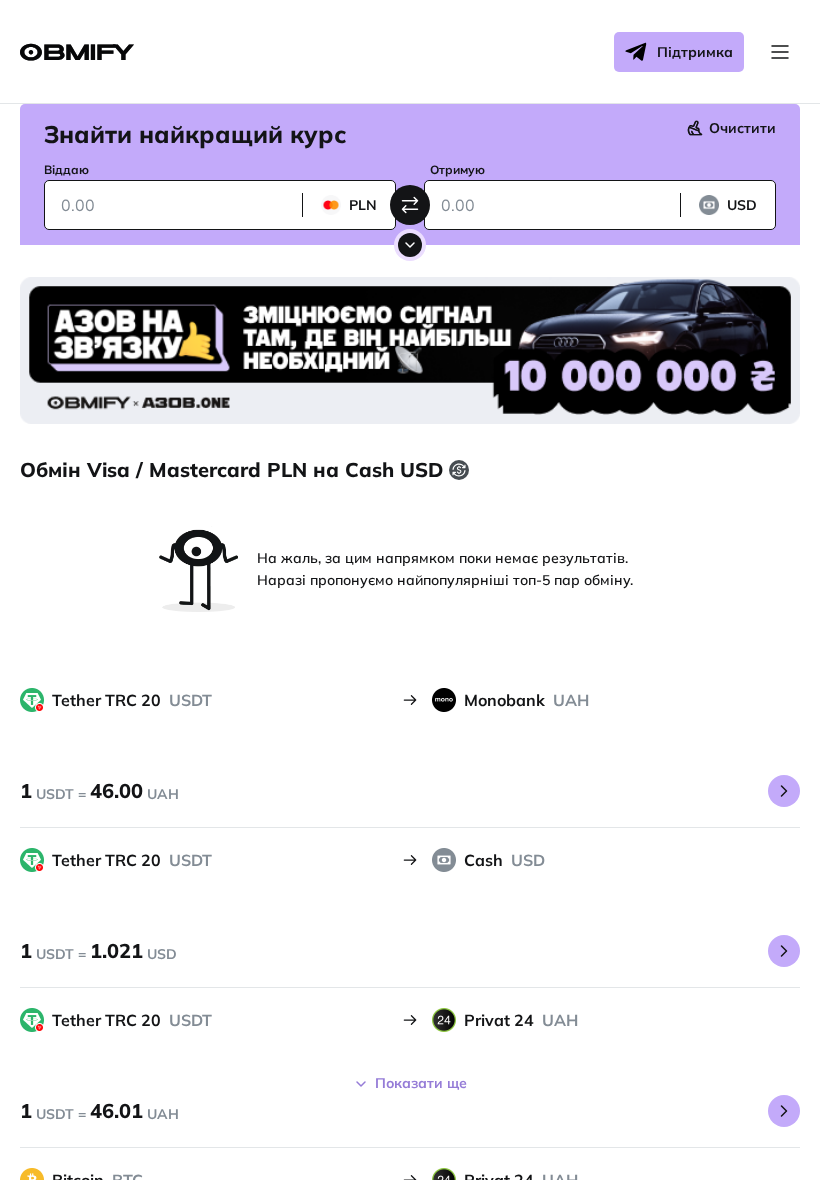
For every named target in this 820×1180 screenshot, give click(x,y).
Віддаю (66, 169)
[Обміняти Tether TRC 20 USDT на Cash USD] (784, 951)
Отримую (457, 169)
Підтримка (695, 52)
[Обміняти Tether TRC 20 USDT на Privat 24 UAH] (784, 1111)
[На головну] (77, 52)
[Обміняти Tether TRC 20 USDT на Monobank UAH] (784, 791)
